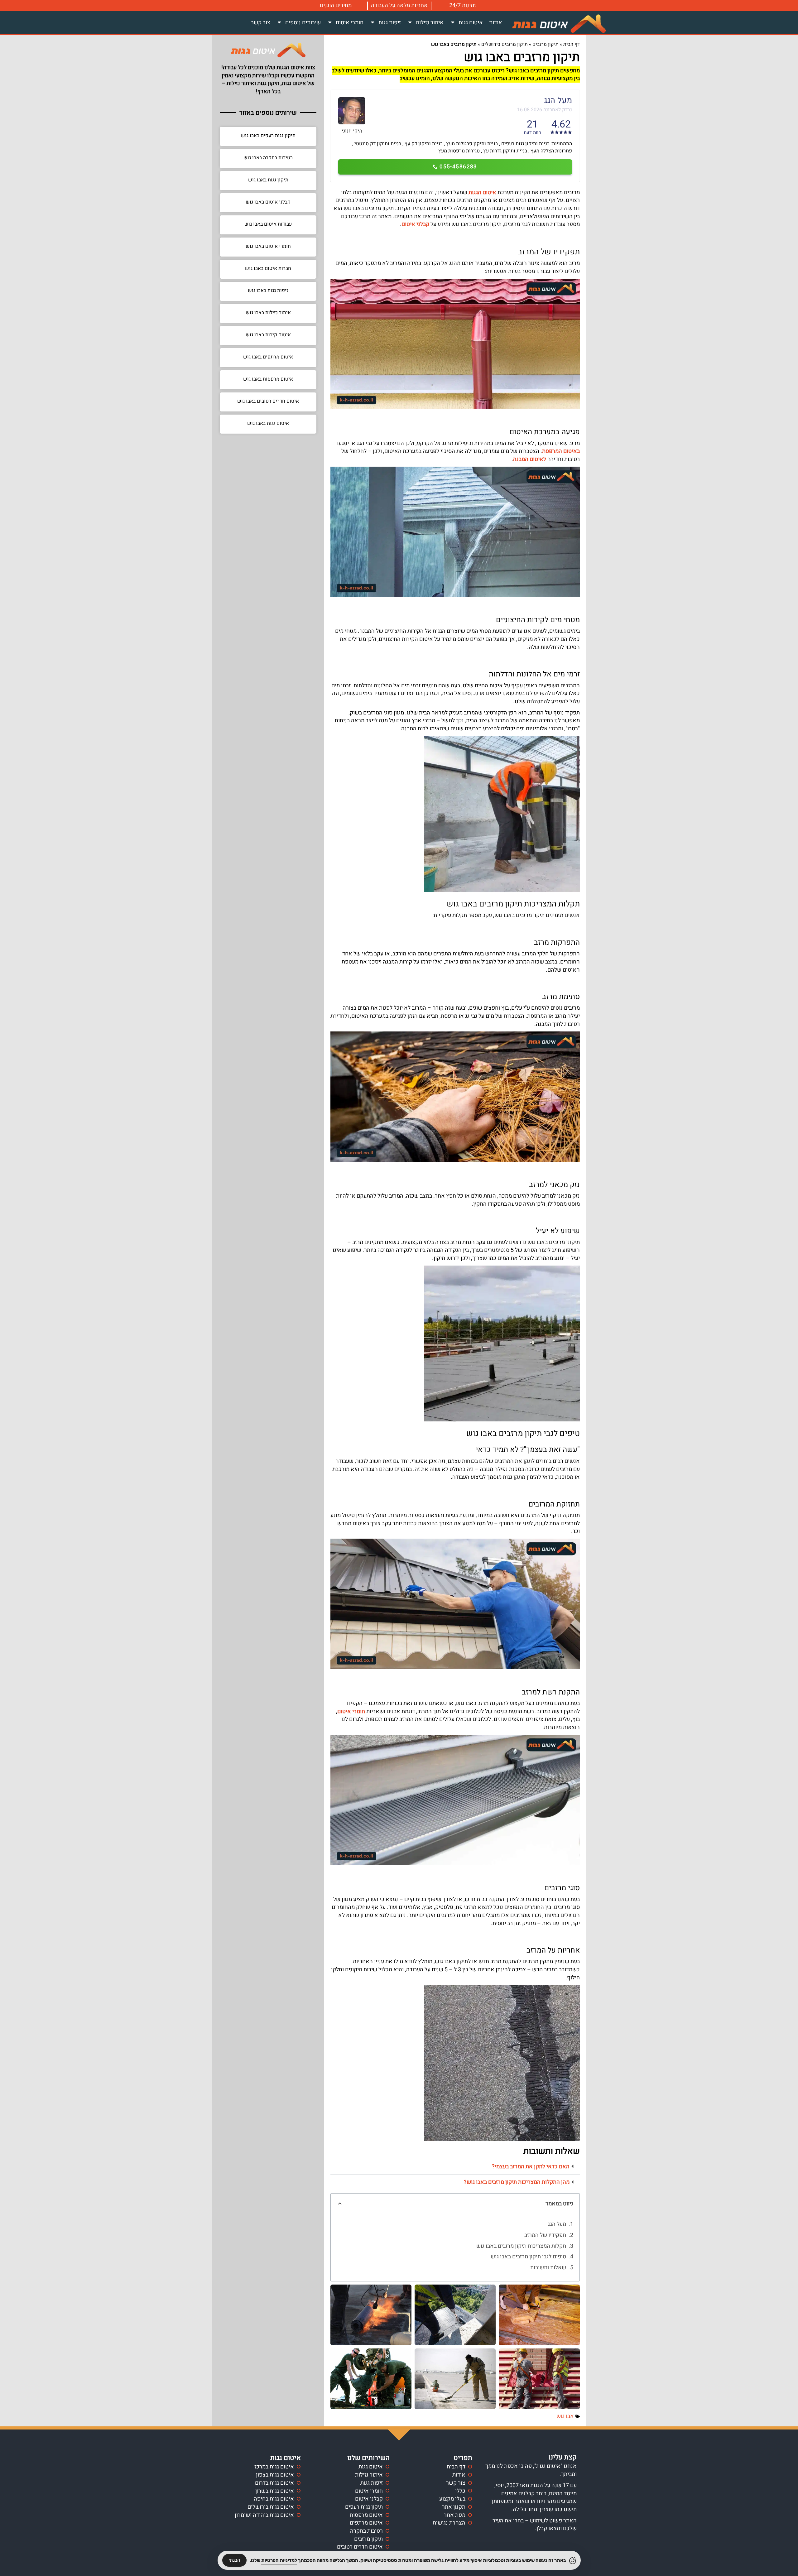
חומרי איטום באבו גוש (268, 246)
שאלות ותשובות (548, 2268)
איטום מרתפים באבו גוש (268, 357)
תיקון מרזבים (546, 44)
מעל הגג (557, 2224)
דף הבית (572, 44)
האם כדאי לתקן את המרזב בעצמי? (531, 2167)
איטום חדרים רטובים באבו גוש (268, 401)
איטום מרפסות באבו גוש (268, 379)
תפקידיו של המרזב (545, 2235)
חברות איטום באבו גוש (268, 268)
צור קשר (261, 23)
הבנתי (234, 2560)
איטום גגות (471, 23)
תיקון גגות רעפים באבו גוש (268, 136)
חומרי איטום (350, 23)
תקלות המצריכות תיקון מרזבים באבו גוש (521, 2246)
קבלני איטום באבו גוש (268, 202)
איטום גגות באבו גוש (268, 423)
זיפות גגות (390, 23)
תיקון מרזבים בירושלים (505, 44)
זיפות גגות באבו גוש (268, 291)
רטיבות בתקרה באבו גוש (268, 158)
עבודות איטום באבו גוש (268, 224)
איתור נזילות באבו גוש (268, 313)
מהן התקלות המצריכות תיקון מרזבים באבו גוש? (517, 2182)
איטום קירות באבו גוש (268, 335)
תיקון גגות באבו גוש (268, 180)
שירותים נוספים (303, 23)
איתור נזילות (430, 23)
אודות (496, 23)
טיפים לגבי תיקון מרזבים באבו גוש (528, 2257)
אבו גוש (565, 2416)
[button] (455, 2167)
